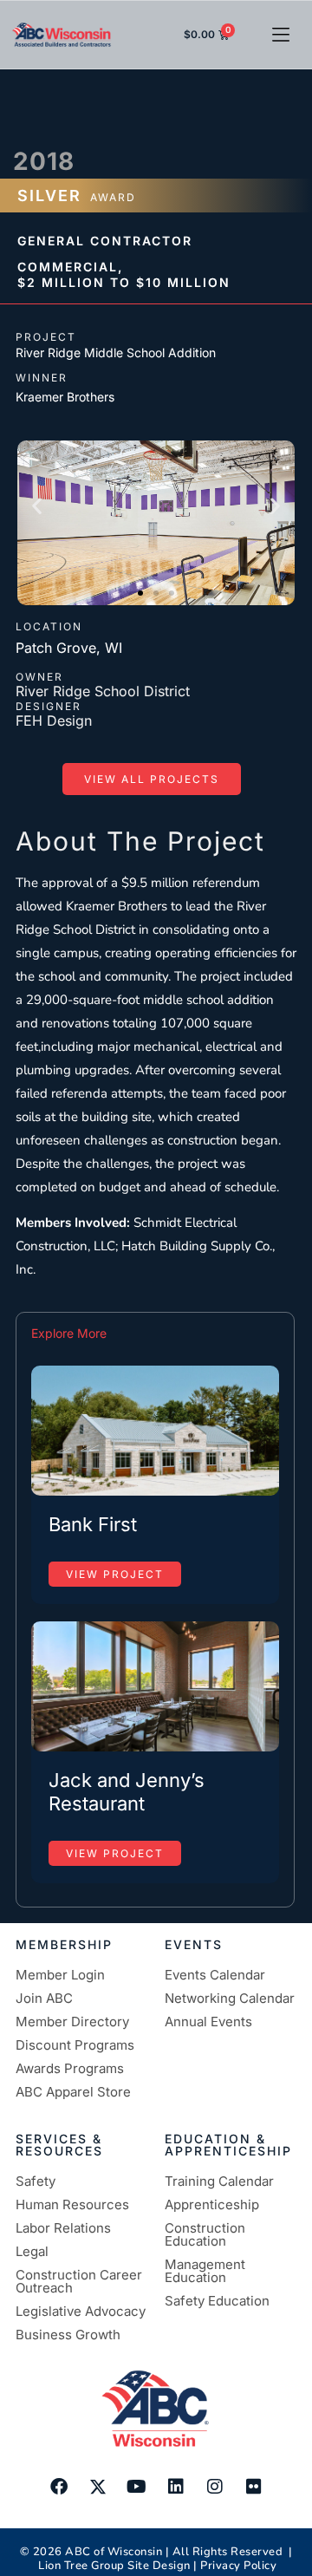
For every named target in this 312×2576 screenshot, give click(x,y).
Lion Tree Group (81, 2566)
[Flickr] (254, 2487)
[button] (281, 35)
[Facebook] (59, 2487)
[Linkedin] (176, 2487)
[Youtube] (137, 2487)
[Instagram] (215, 2487)
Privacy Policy (238, 2566)
